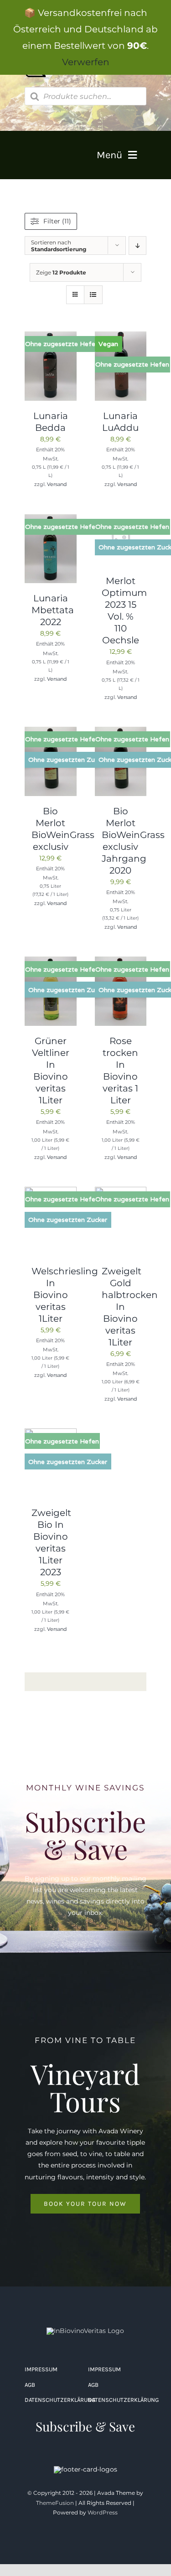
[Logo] (85, 2331)
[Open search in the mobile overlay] (86, 96)
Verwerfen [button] (86, 62)
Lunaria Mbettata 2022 (53, 610)
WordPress (103, 2512)
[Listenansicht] (93, 295)
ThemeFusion (55, 2503)
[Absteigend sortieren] (137, 246)
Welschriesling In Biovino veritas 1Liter (65, 1295)
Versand (57, 484)
